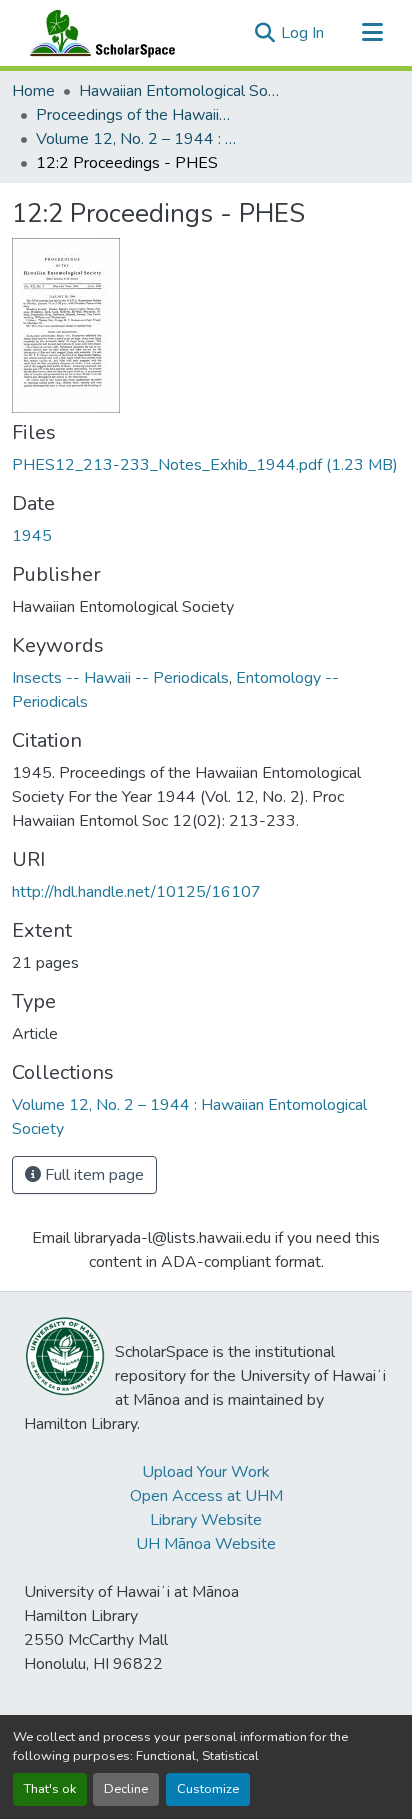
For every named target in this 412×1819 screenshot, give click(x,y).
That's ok (50, 1789)
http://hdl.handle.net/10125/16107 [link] (136, 892)
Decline (126, 1789)
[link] (206, 465)
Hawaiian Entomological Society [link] (179, 91)
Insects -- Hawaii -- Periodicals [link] (120, 678)
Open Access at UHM (206, 1496)
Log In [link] (302, 33)
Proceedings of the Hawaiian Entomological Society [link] (136, 115)
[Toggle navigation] (372, 33)
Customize (208, 1789)
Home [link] (33, 91)
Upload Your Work (206, 1472)
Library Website (206, 1520)
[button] (98, 33)
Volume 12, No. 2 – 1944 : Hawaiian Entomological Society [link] (136, 139)
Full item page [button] (92, 1175)
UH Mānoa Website (206, 1544)
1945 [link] (32, 536)
